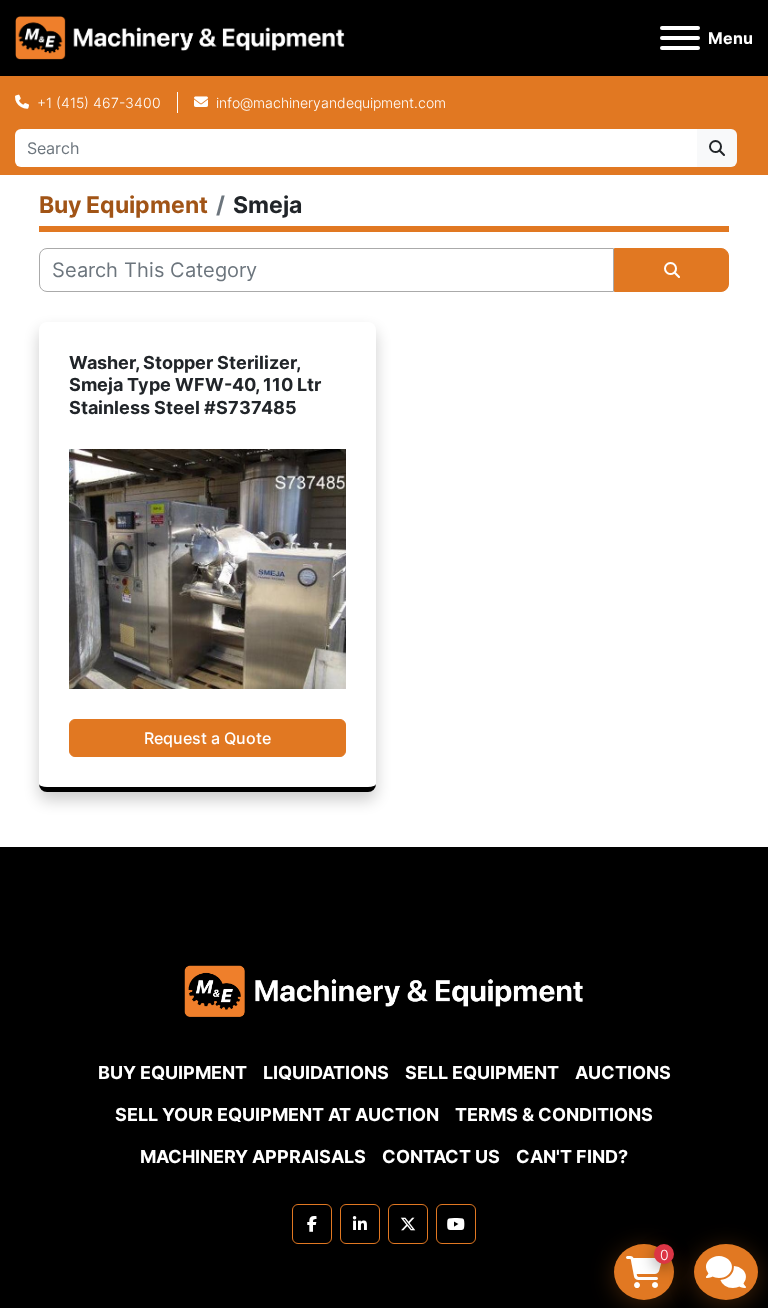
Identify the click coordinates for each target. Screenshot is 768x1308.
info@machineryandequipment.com (331, 102)
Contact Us (441, 1156)
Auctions (623, 1072)
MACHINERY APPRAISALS (253, 1156)
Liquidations (326, 1072)
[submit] (717, 148)
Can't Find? (572, 1156)
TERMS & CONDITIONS (554, 1114)
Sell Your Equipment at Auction (277, 1114)
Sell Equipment (482, 1072)
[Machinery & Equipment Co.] (384, 989)
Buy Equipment (172, 1072)
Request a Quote (207, 738)
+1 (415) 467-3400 (99, 102)
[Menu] (680, 38)
